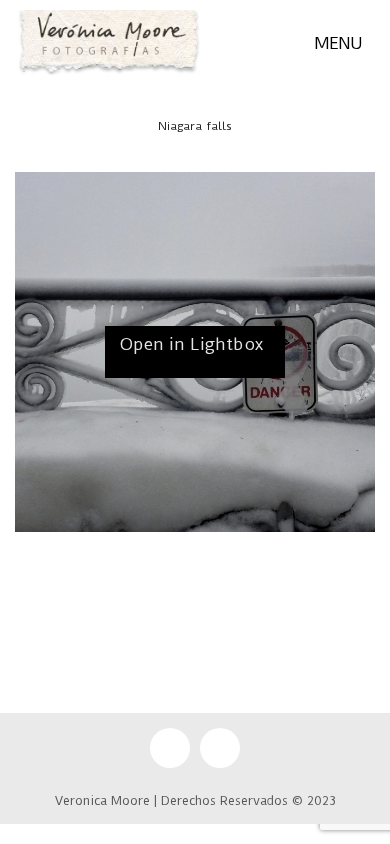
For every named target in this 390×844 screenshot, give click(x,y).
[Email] (170, 748)
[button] (344, 43)
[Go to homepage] (108, 42)
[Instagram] (220, 748)
